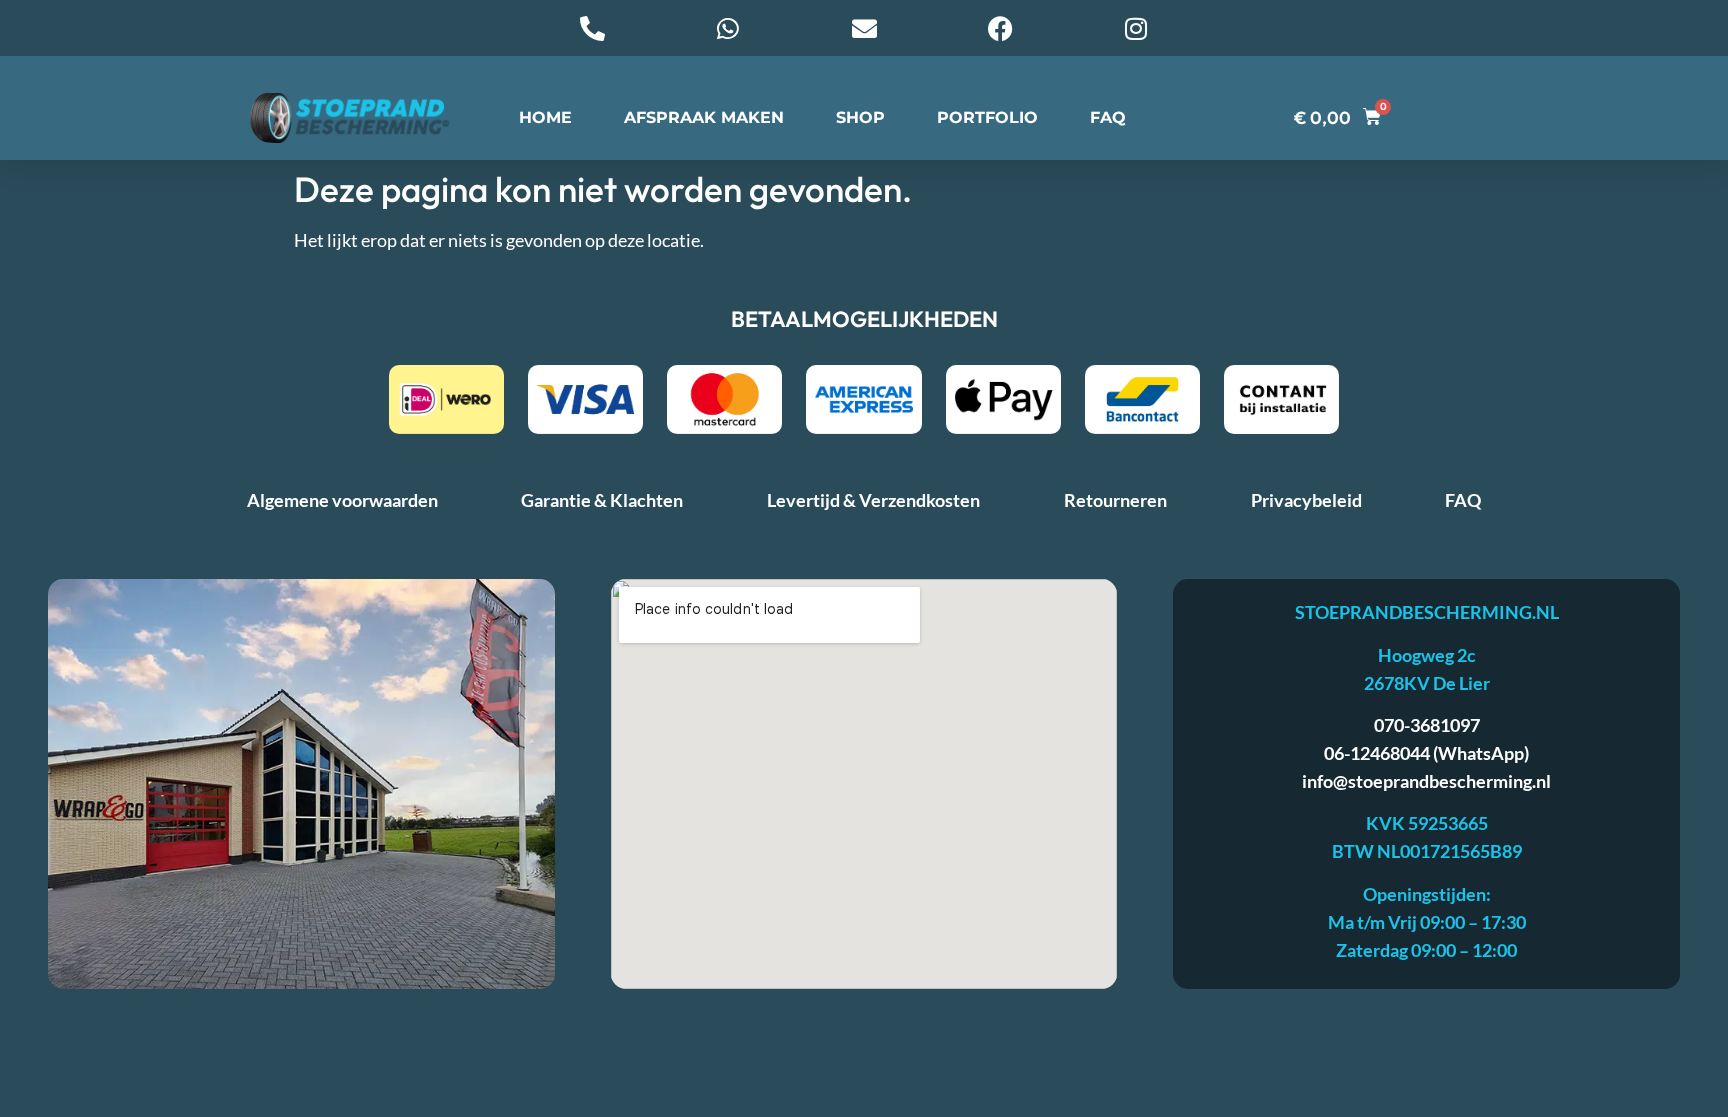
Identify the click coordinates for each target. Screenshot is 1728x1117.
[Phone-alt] (592, 28)
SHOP (860, 117)
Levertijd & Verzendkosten (873, 500)
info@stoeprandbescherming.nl (1426, 781)
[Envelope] (864, 28)
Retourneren (1115, 500)
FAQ (1108, 117)
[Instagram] (1136, 28)
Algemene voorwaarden (342, 500)
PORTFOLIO (987, 117)
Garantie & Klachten (602, 500)
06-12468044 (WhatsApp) (1426, 753)
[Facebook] (1000, 28)
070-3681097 (1427, 725)
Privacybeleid (1306, 500)
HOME (545, 117)
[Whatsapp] (728, 28)
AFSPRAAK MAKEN (704, 117)
